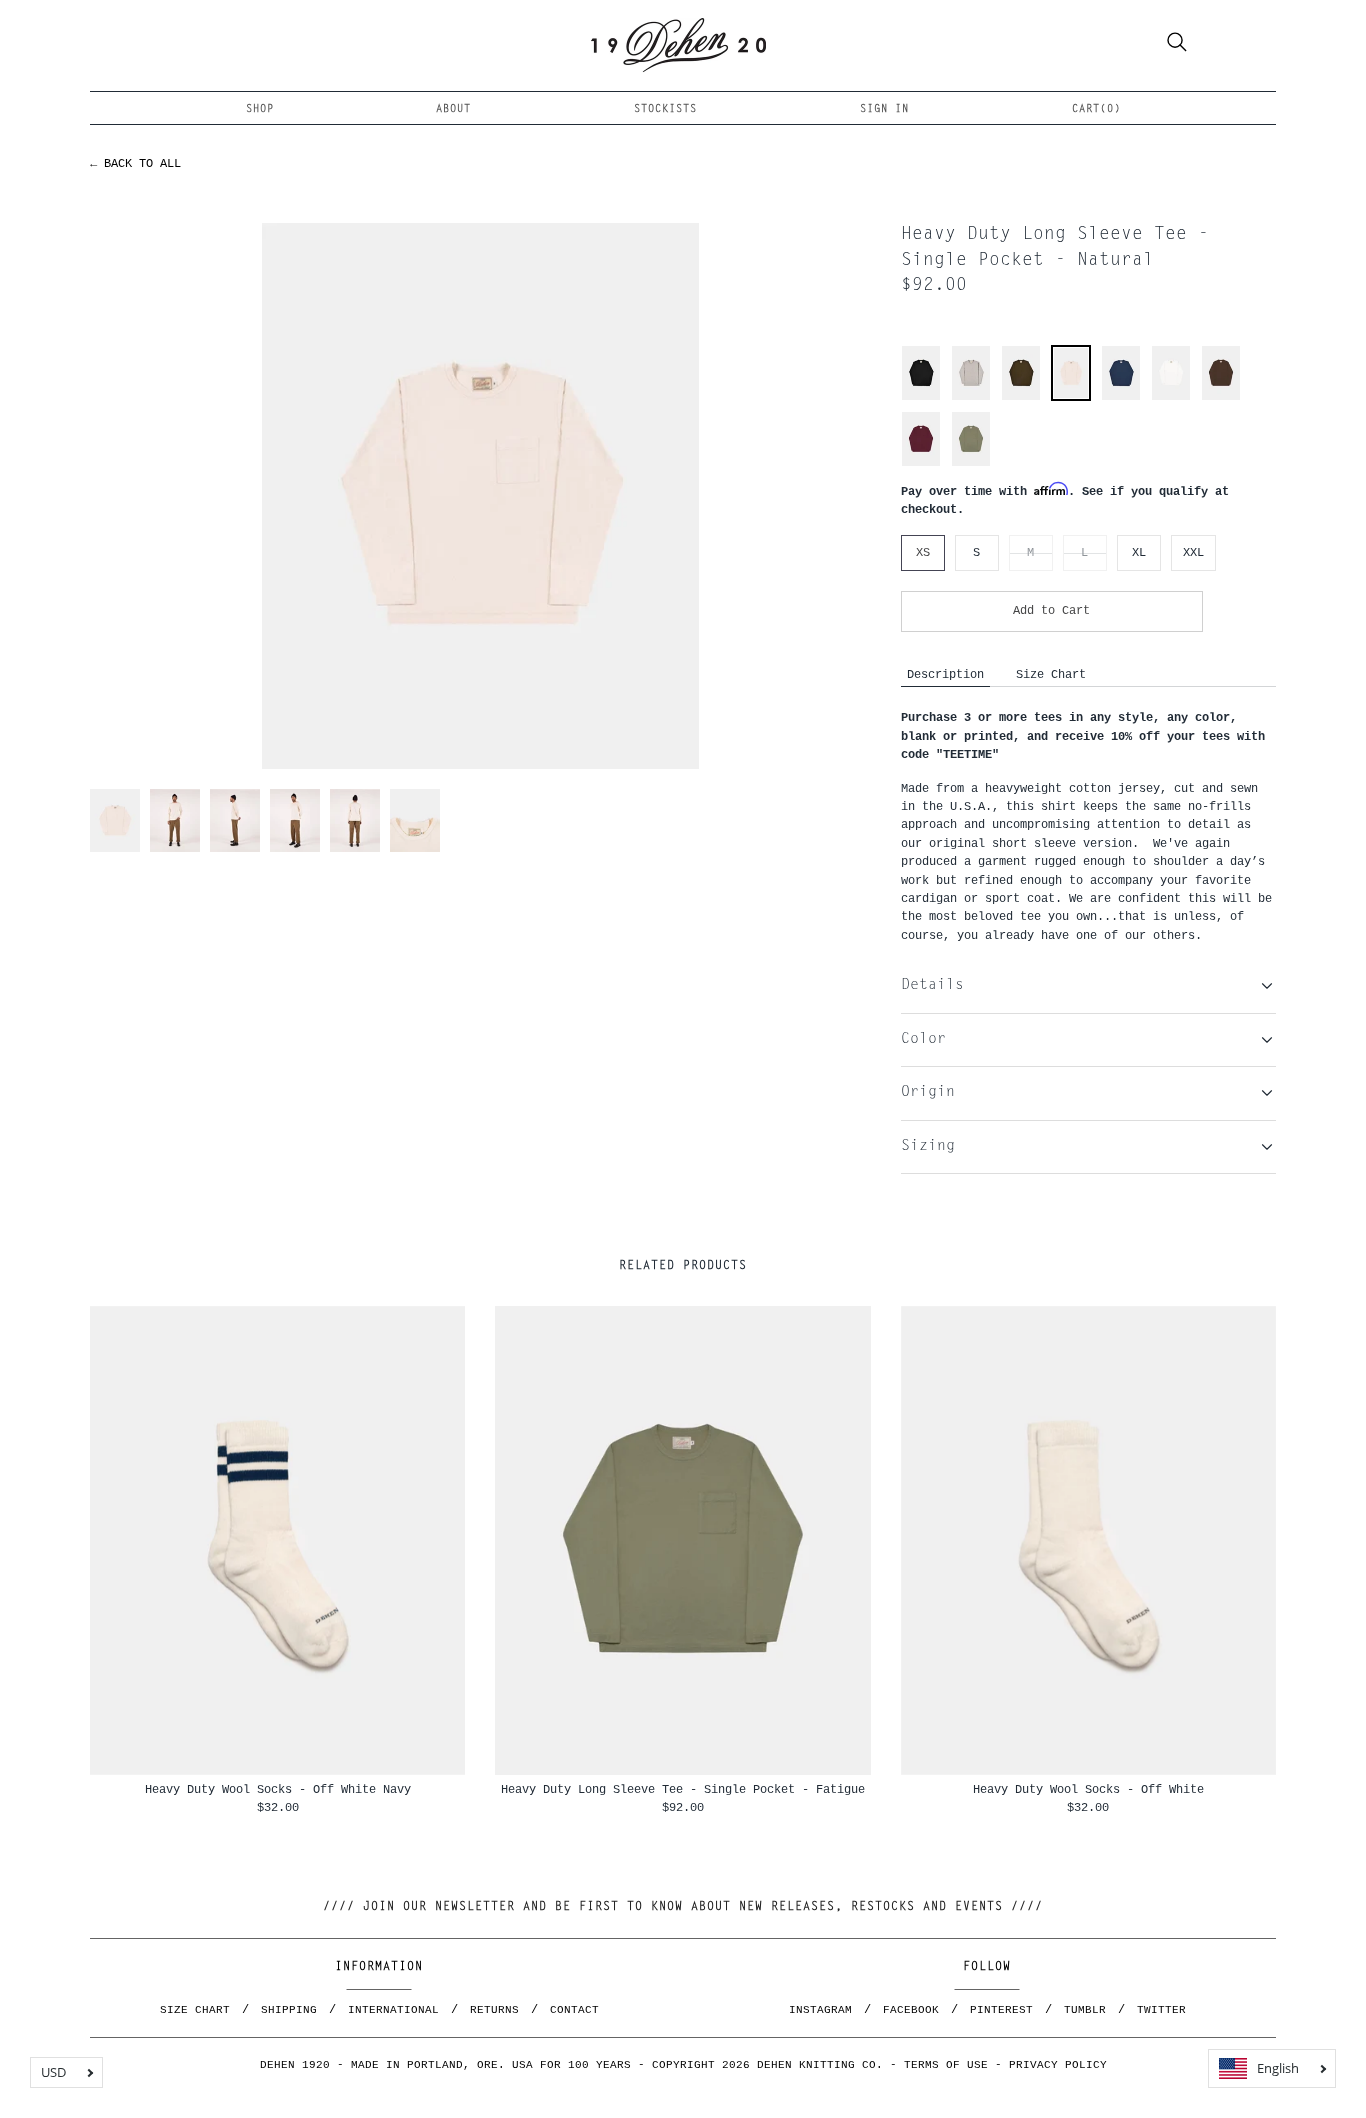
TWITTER (1161, 2010)
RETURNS (494, 2010)
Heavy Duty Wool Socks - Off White (1088, 1789)
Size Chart (1051, 674)
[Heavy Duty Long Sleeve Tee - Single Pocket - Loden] (1021, 397)
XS (923, 552)
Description (945, 674)
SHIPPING (289, 2010)
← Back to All (135, 163)
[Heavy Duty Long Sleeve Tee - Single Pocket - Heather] (971, 397)
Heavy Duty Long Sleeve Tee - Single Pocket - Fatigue (683, 1789)
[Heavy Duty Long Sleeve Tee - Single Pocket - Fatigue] (971, 463)
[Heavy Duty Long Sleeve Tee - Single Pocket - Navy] (1121, 397)
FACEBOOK (911, 2010)
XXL (1193, 552)
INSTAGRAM (820, 2010)
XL (1139, 552)
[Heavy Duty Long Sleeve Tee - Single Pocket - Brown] (1221, 397)
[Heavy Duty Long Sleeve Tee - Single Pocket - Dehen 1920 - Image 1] (480, 496)
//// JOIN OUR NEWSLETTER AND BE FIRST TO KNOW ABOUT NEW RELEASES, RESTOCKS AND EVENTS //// (683, 1907)
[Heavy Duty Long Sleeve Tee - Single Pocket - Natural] (1071, 395)
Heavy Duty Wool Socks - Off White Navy (278, 1789)
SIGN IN (884, 109)
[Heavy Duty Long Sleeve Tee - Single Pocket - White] (1171, 397)
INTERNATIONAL (393, 2010)
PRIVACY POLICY (1058, 2065)
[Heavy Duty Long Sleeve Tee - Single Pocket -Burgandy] (921, 463)
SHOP (260, 109)
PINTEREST (1001, 2010)
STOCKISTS (665, 109)
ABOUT (453, 109)
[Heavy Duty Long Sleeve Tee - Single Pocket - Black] (921, 397)
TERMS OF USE (946, 2065)
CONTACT (574, 2010)
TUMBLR (1085, 2010)
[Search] (1177, 45)
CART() (1096, 109)
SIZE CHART (195, 2010)
